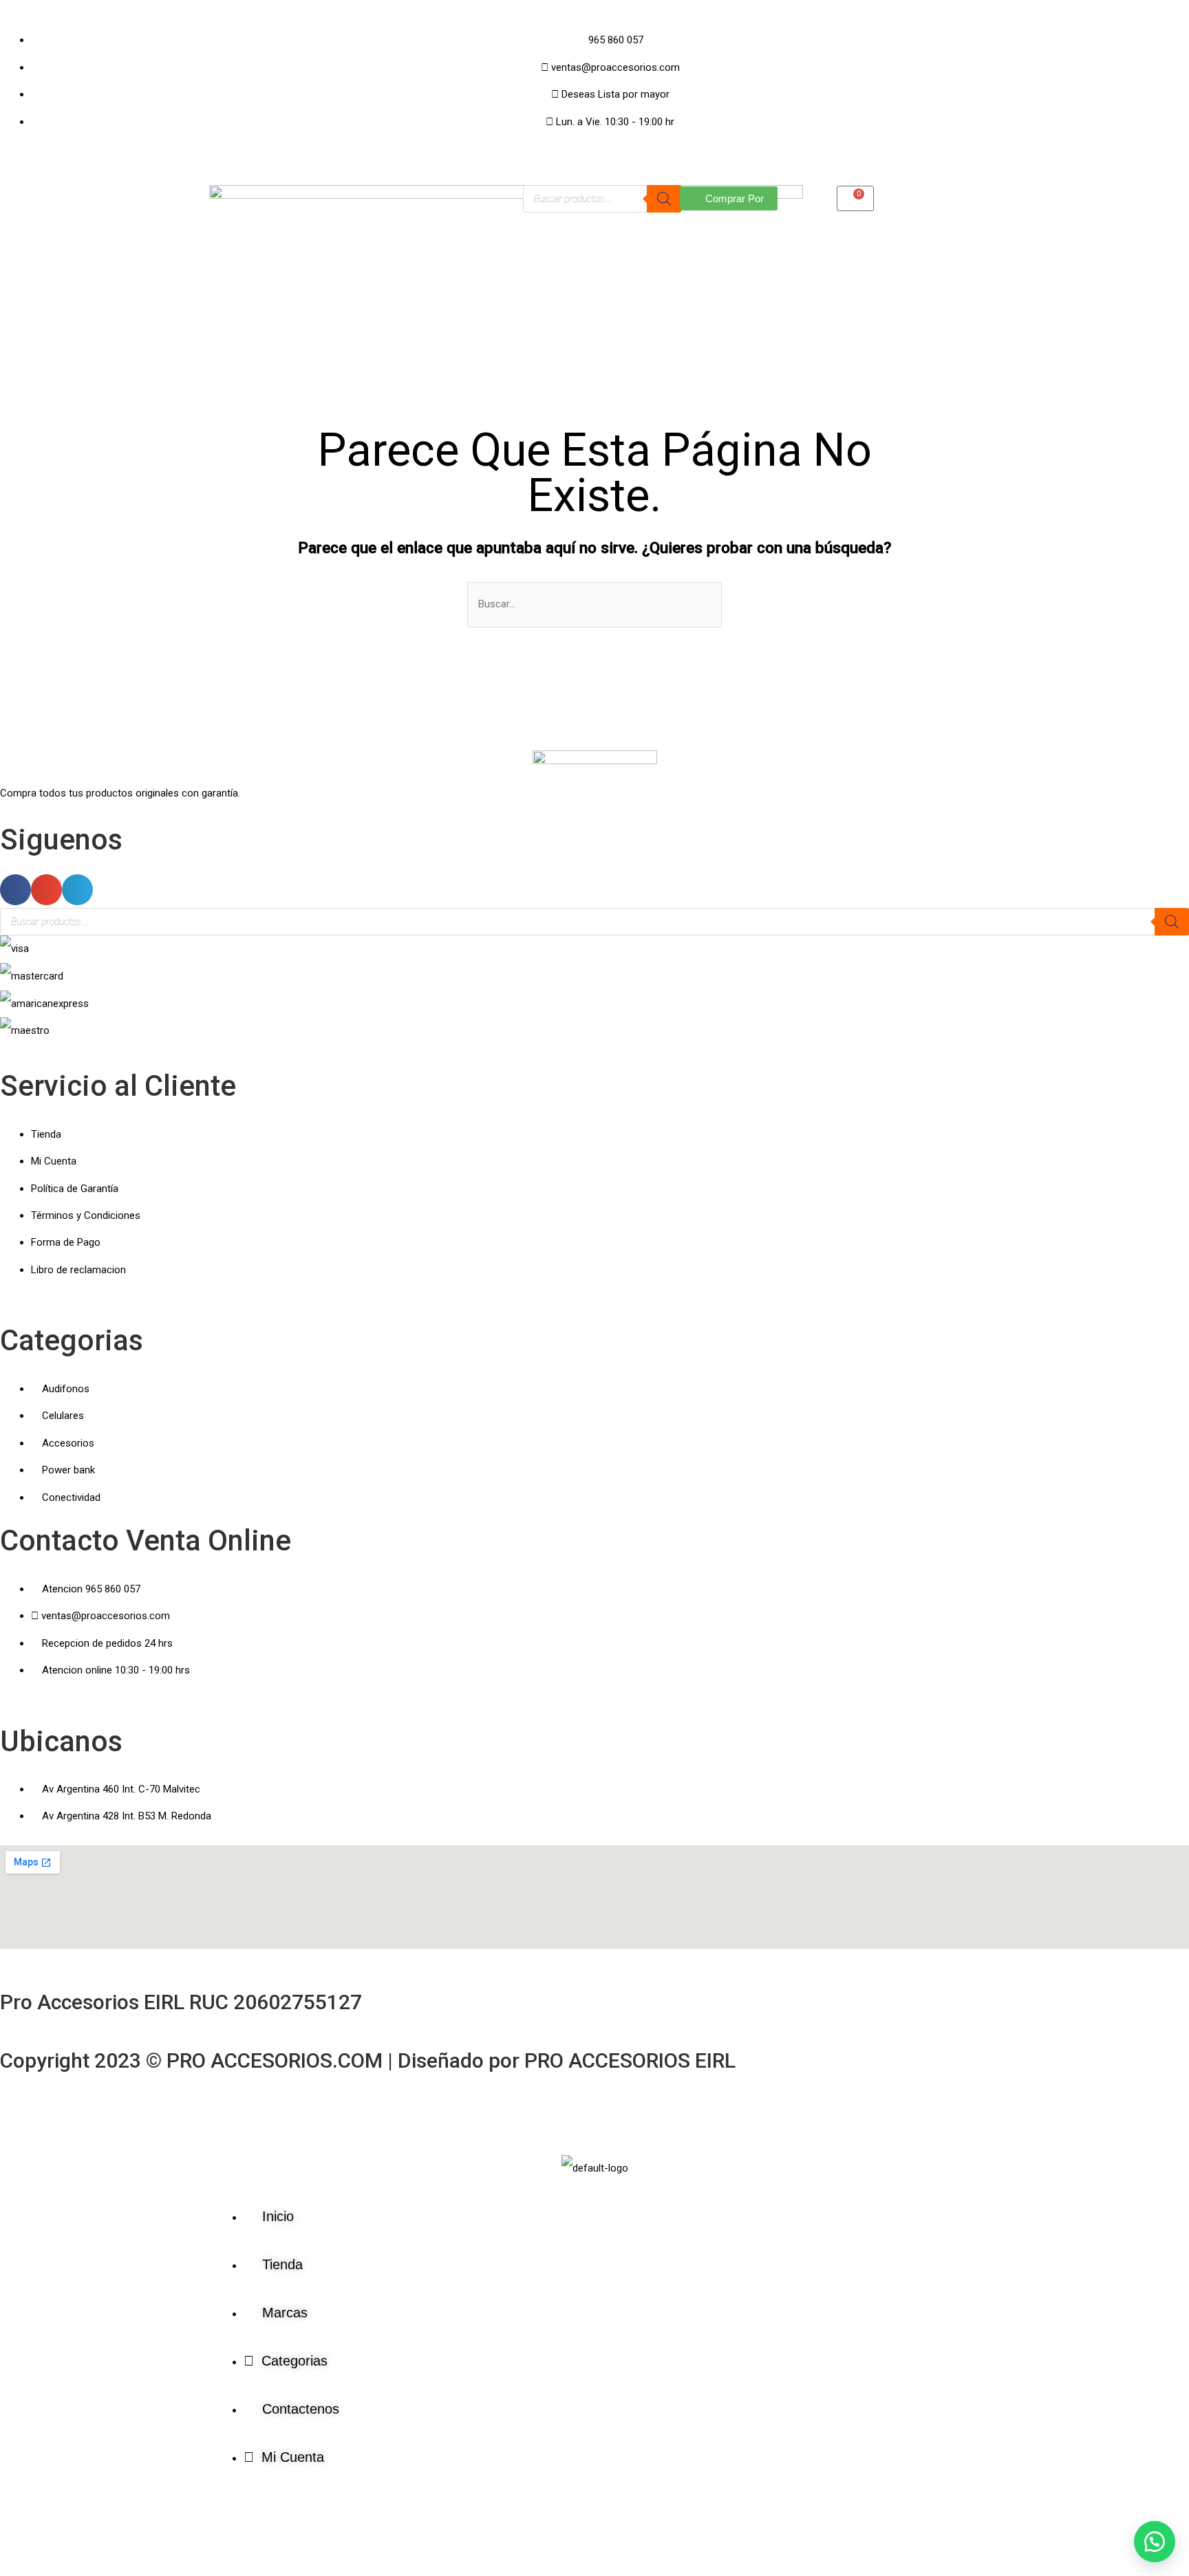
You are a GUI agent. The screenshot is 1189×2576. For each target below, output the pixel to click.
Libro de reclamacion (78, 1270)
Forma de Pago (66, 1242)
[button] (15, 890)
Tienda (46, 1134)
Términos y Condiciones (86, 1215)
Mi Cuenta (54, 1161)
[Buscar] (664, 199)
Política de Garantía (75, 1189)
